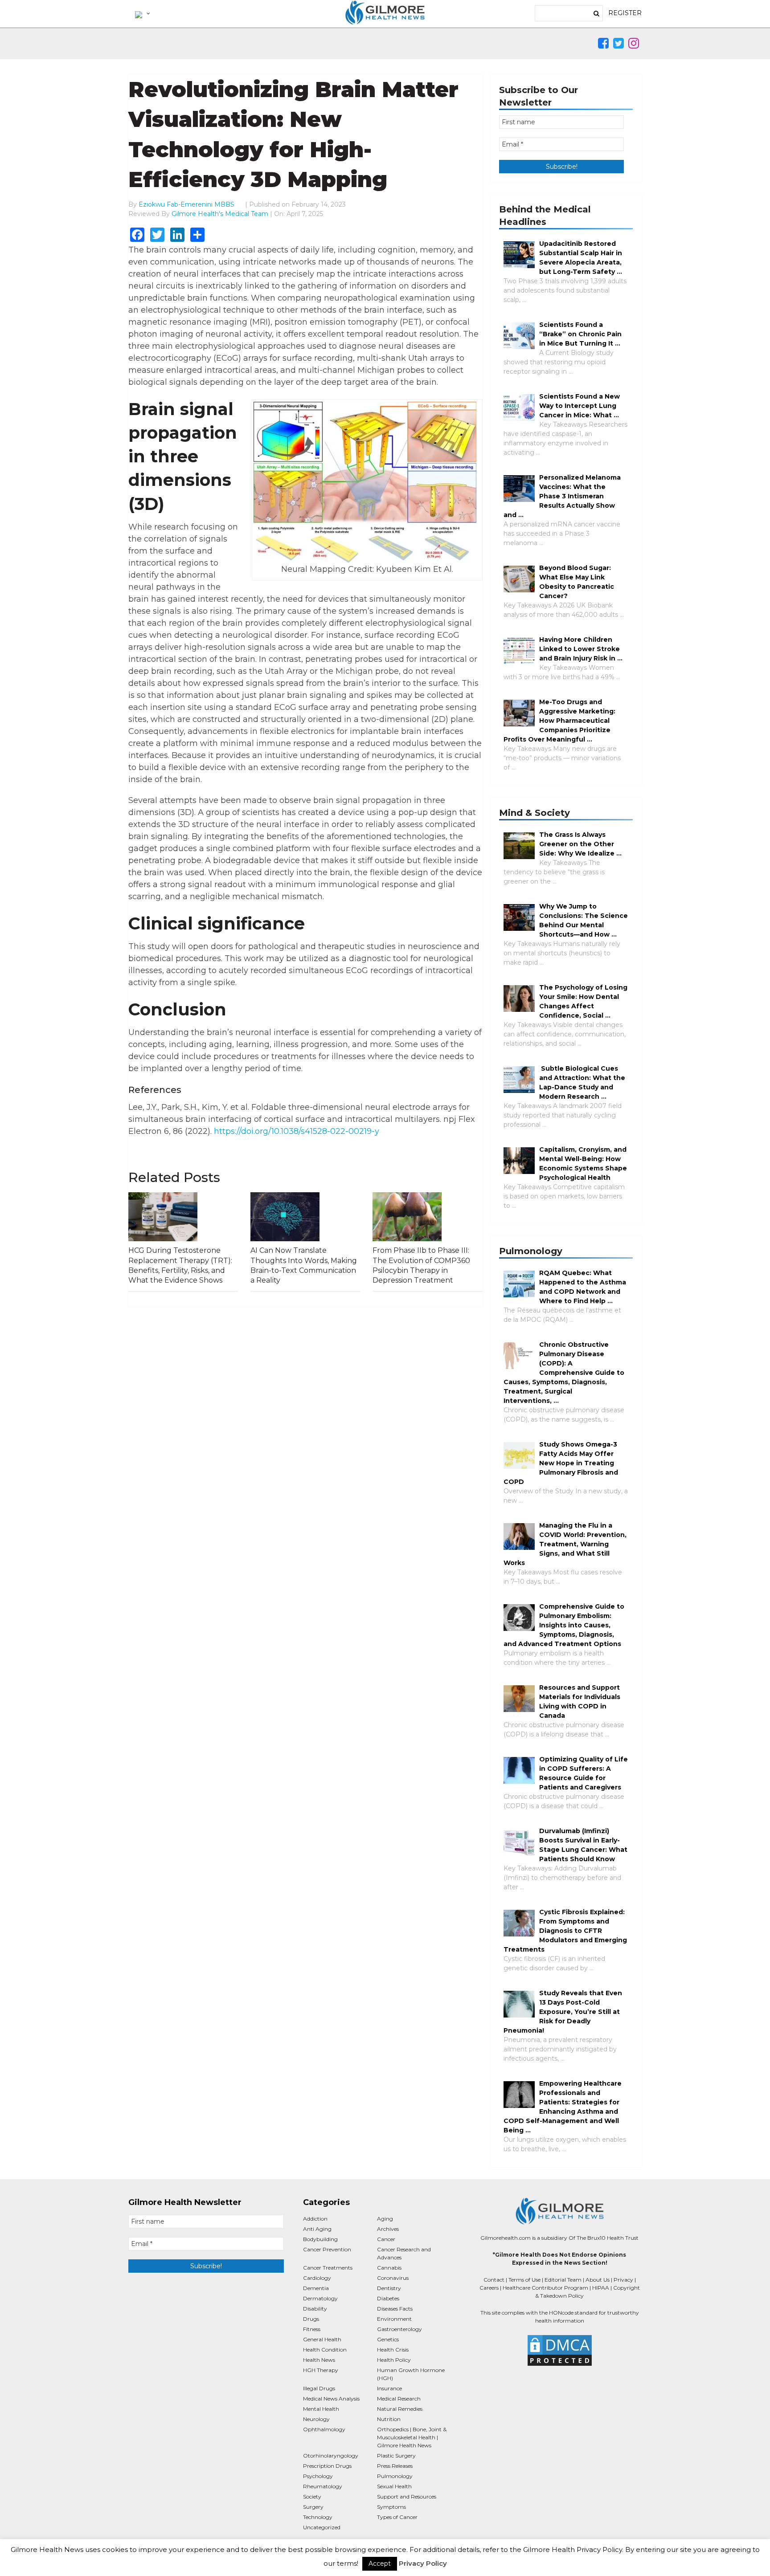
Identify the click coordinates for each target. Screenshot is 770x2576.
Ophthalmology (324, 2429)
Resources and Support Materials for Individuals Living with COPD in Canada (580, 1702)
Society (312, 2497)
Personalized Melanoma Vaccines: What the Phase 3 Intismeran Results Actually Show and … (562, 496)
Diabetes (388, 2298)
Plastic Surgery (396, 2456)
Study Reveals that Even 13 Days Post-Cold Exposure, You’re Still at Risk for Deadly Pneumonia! (563, 2012)
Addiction (315, 2219)
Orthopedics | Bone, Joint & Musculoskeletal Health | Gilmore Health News (412, 2437)
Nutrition (389, 2419)
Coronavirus (393, 2278)
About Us (598, 2280)
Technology (318, 2517)
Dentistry (389, 2288)
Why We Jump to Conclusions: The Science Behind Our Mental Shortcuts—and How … (584, 920)
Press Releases (395, 2466)
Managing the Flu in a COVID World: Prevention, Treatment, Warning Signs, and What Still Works (565, 1544)
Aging (385, 2219)
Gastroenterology (399, 2329)
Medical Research (399, 2399)
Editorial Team (563, 2280)
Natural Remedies (400, 2409)
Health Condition (325, 2350)
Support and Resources (407, 2497)
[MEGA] (142, 13)
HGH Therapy (321, 2370)
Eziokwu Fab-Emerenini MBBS (186, 204)
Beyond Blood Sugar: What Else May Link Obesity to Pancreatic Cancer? (577, 582)
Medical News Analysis (331, 2399)
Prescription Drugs (327, 2466)
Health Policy (394, 2360)
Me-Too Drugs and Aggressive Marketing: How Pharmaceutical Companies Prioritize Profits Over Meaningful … (559, 721)
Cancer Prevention (327, 2249)
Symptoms (391, 2507)
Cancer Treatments (328, 2268)
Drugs (311, 2319)
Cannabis (389, 2268)
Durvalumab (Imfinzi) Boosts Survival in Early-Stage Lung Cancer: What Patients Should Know (583, 1845)
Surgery (313, 2507)
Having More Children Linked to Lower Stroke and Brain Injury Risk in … (581, 649)
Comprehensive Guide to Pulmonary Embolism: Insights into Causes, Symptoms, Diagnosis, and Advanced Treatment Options (564, 1625)
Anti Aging (317, 2229)
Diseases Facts (395, 2309)
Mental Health (321, 2409)
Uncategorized (322, 2527)
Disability (315, 2309)
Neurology (316, 2419)
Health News (319, 2360)
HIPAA (601, 2288)
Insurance (389, 2388)
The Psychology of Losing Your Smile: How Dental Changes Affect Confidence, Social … (583, 1001)
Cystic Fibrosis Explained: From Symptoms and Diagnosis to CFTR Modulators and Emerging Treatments (565, 1931)
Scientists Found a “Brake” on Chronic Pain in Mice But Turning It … (580, 334)
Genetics (388, 2339)
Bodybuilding (320, 2239)
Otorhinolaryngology (331, 2456)
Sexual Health (394, 2486)
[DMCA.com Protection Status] (559, 2350)
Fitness (312, 2329)
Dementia (316, 2288)
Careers (489, 2288)
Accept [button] (380, 2564)
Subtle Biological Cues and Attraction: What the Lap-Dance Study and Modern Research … (582, 1082)
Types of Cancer (397, 2517)
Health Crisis (393, 2350)
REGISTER (625, 13)
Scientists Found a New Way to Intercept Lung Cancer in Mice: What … (580, 406)
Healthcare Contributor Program (545, 2288)
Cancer (386, 2239)
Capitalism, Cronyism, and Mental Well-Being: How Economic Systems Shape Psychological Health (583, 1164)
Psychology (318, 2476)
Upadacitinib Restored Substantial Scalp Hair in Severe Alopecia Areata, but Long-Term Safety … (581, 258)
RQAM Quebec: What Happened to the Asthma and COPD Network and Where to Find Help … (583, 1287)
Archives (388, 2229)
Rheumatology (323, 2486)
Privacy (623, 2280)
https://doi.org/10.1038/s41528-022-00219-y (297, 1131)
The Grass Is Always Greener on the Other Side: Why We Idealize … (580, 844)
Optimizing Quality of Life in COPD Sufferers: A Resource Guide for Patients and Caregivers (584, 1773)
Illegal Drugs (319, 2388)
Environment (394, 2319)
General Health (322, 2339)
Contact (494, 2280)
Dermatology (320, 2298)
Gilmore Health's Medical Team (220, 214)
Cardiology (317, 2278)
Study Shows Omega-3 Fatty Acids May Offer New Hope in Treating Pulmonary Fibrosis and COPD (561, 1463)
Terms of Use (524, 2280)
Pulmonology (395, 2476)
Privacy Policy (423, 2563)
